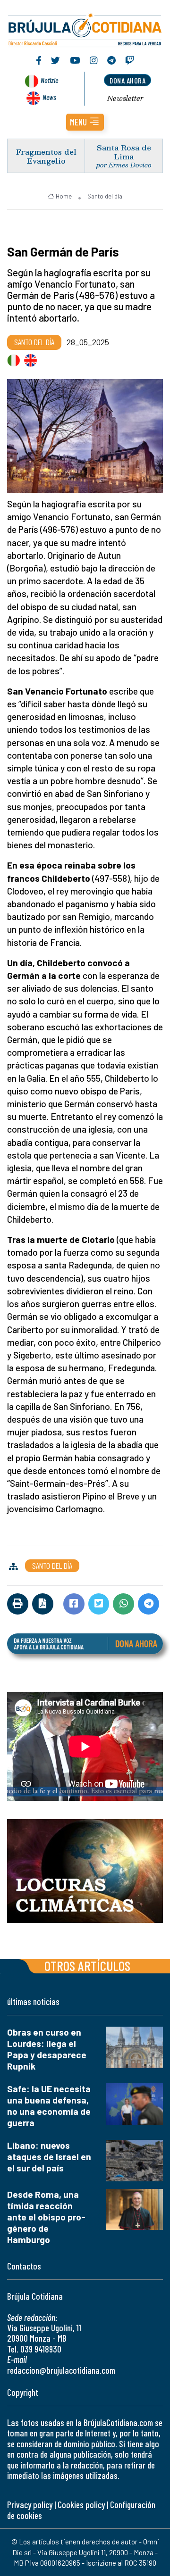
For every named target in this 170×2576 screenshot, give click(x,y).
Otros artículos (87, 1966)
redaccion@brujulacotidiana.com (61, 2370)
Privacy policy (30, 2505)
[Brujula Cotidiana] (85, 28)
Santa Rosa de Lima (124, 152)
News (49, 97)
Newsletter (125, 98)
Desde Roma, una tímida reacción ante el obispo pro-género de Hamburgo (46, 2217)
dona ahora (127, 80)
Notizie (49, 80)
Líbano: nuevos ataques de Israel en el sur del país (49, 2157)
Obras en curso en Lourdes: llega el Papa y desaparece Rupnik (47, 2049)
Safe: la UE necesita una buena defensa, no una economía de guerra (49, 2106)
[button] (85, 122)
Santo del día (105, 196)
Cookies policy (81, 2505)
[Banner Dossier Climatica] (85, 1871)
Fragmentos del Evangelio (46, 156)
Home (64, 196)
